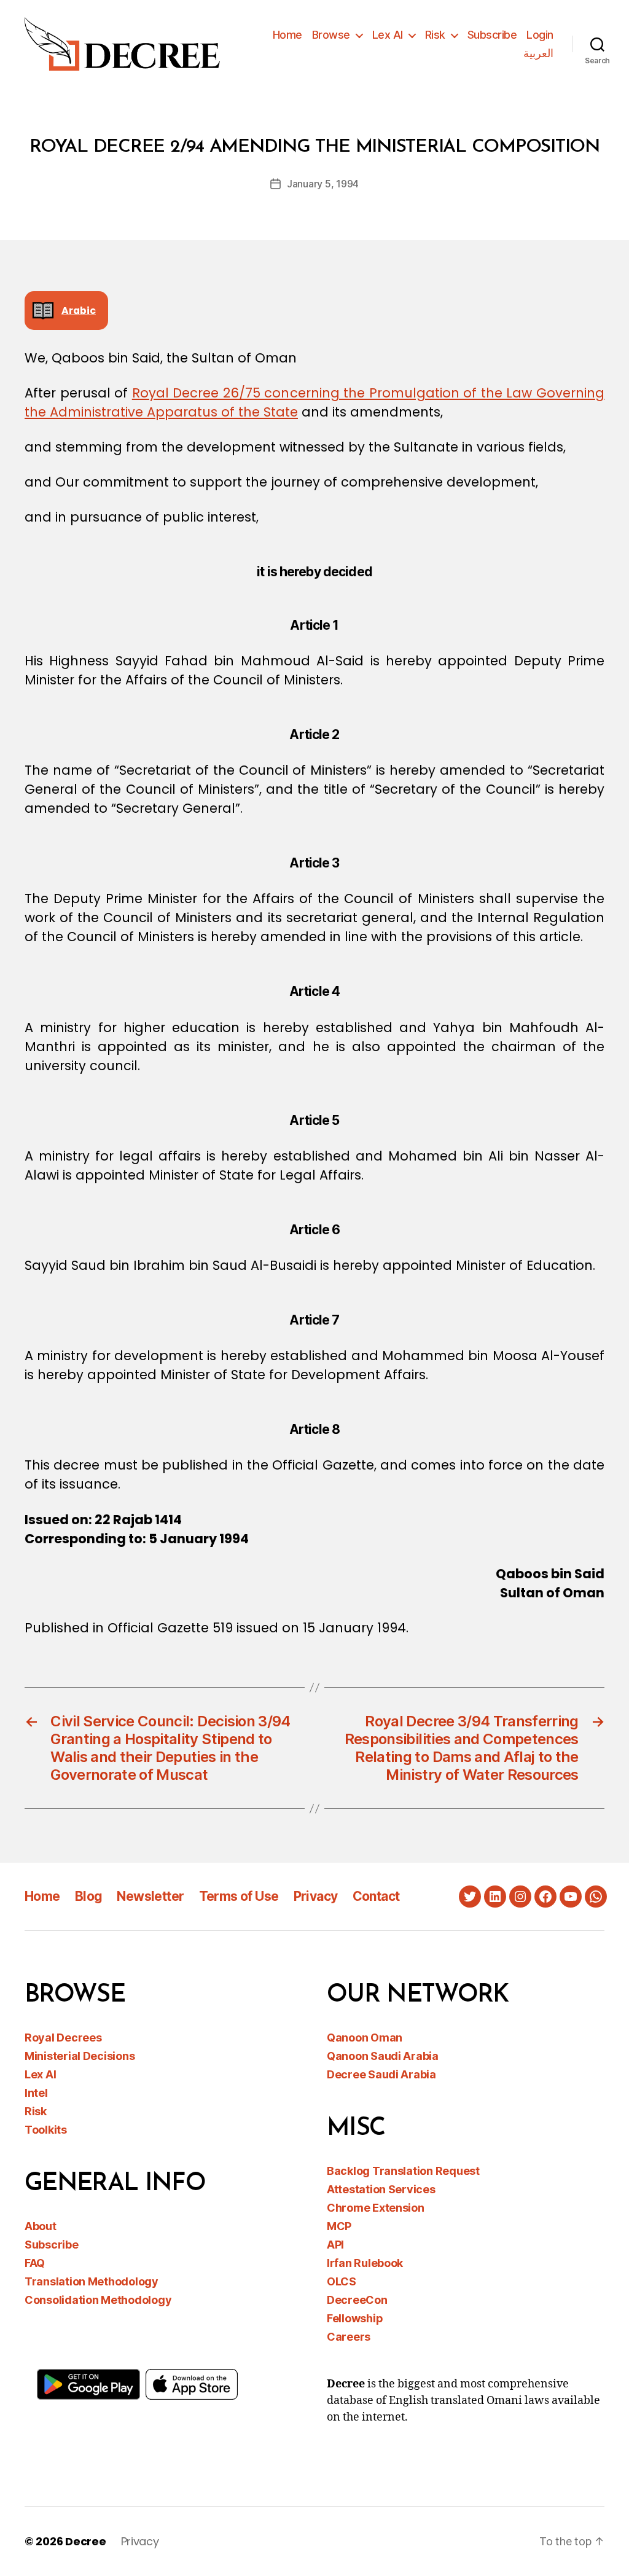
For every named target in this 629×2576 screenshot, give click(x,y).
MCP (339, 2226)
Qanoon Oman (365, 2038)
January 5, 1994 (323, 184)
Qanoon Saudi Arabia (383, 2056)
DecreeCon (357, 2300)
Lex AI (388, 35)
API (335, 2245)
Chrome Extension (376, 2208)
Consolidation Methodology (98, 2300)
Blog (89, 1896)
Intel (36, 2093)
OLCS (342, 2281)
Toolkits (46, 2130)
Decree (85, 2541)
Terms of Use (239, 1896)
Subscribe (492, 35)
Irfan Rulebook (365, 2263)
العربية (538, 53)
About (41, 2226)
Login (540, 35)
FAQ (35, 2263)
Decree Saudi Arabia (381, 2074)
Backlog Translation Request (403, 2171)
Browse (331, 35)
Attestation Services (381, 2189)
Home (287, 35)
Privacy (316, 1896)
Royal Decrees (63, 2038)
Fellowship (355, 2318)
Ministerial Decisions (80, 2056)
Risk (435, 35)
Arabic (79, 311)
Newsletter (150, 1896)
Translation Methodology (92, 2281)
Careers (349, 2337)
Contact (376, 1896)
